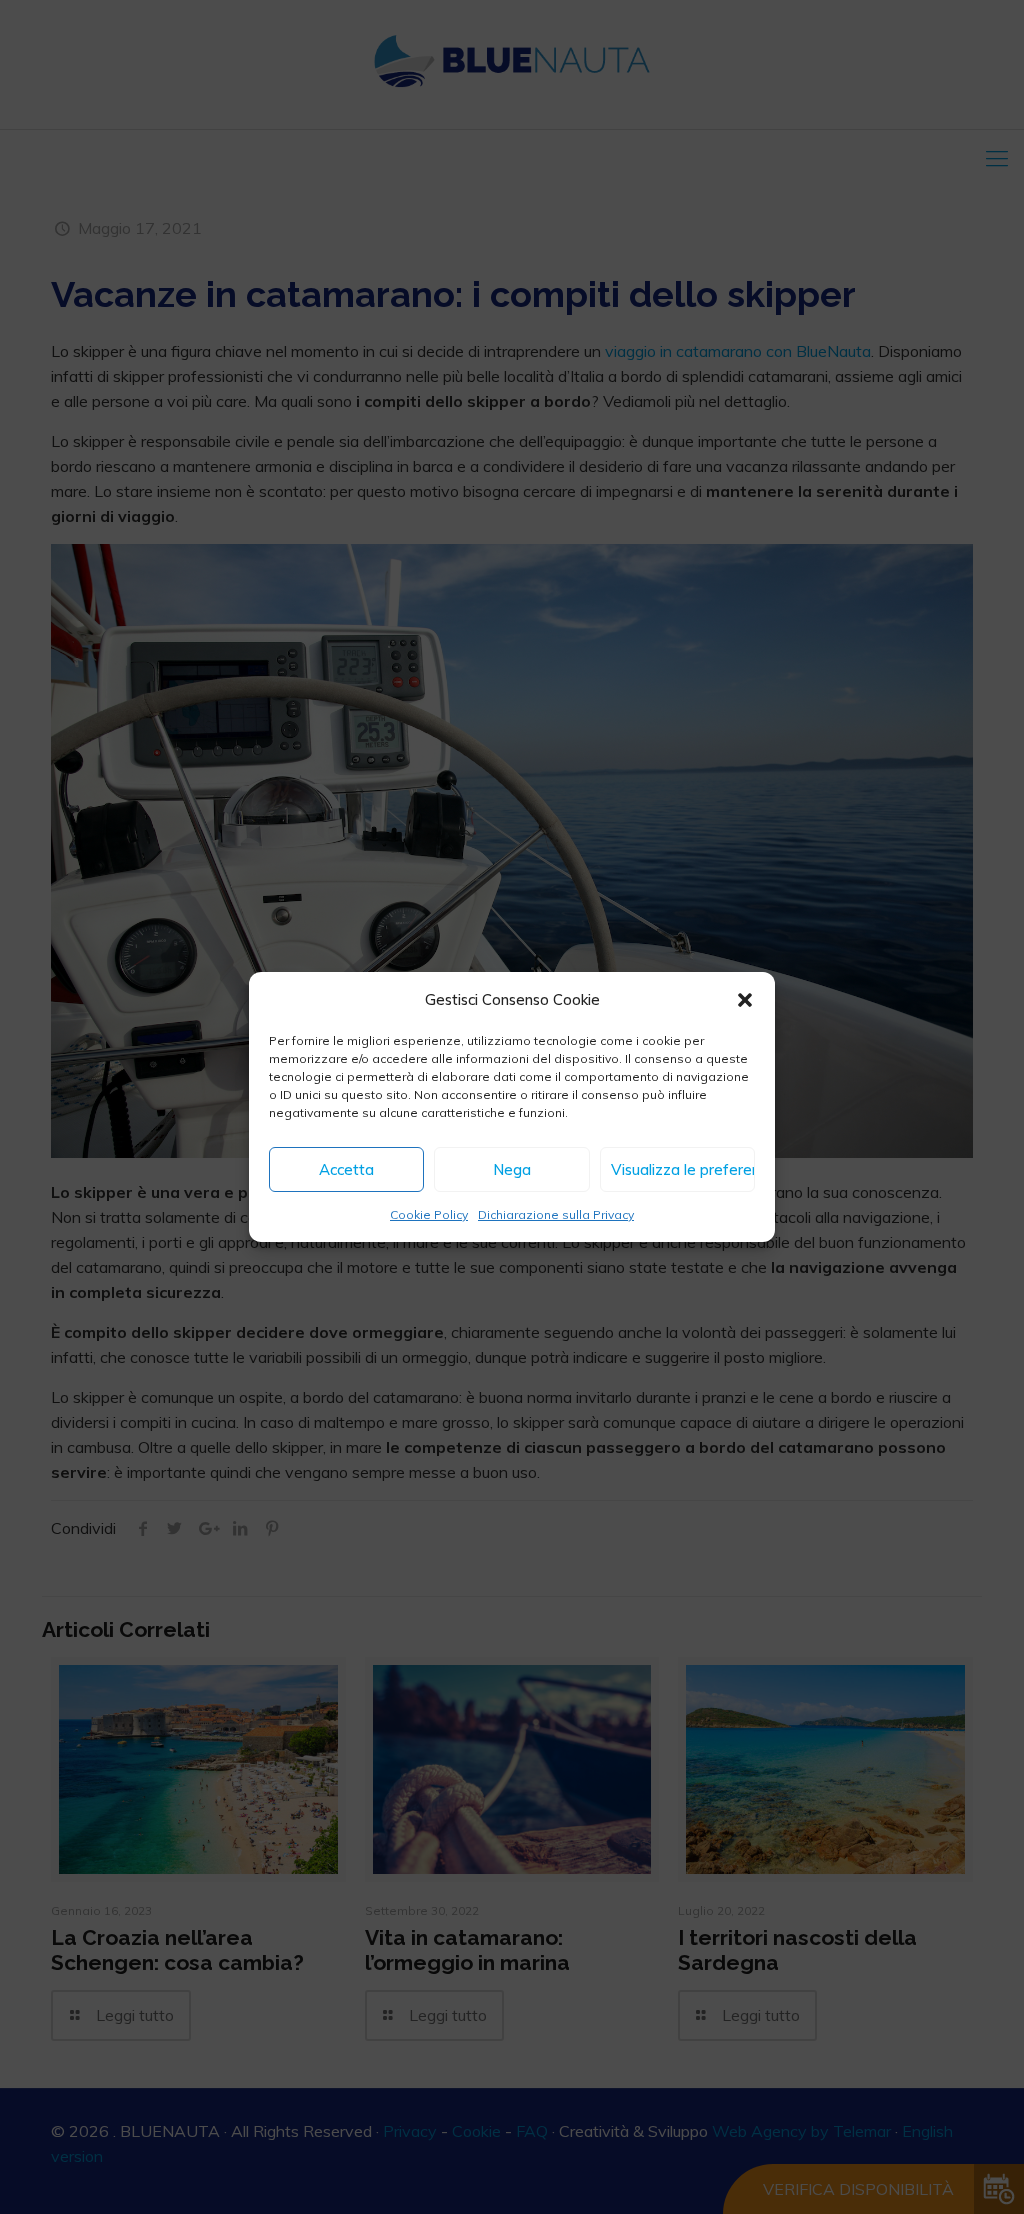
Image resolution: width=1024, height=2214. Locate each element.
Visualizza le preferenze (683, 1169)
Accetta (346, 1169)
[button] (745, 1000)
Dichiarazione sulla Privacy (556, 1214)
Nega (512, 1169)
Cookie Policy (429, 1214)
